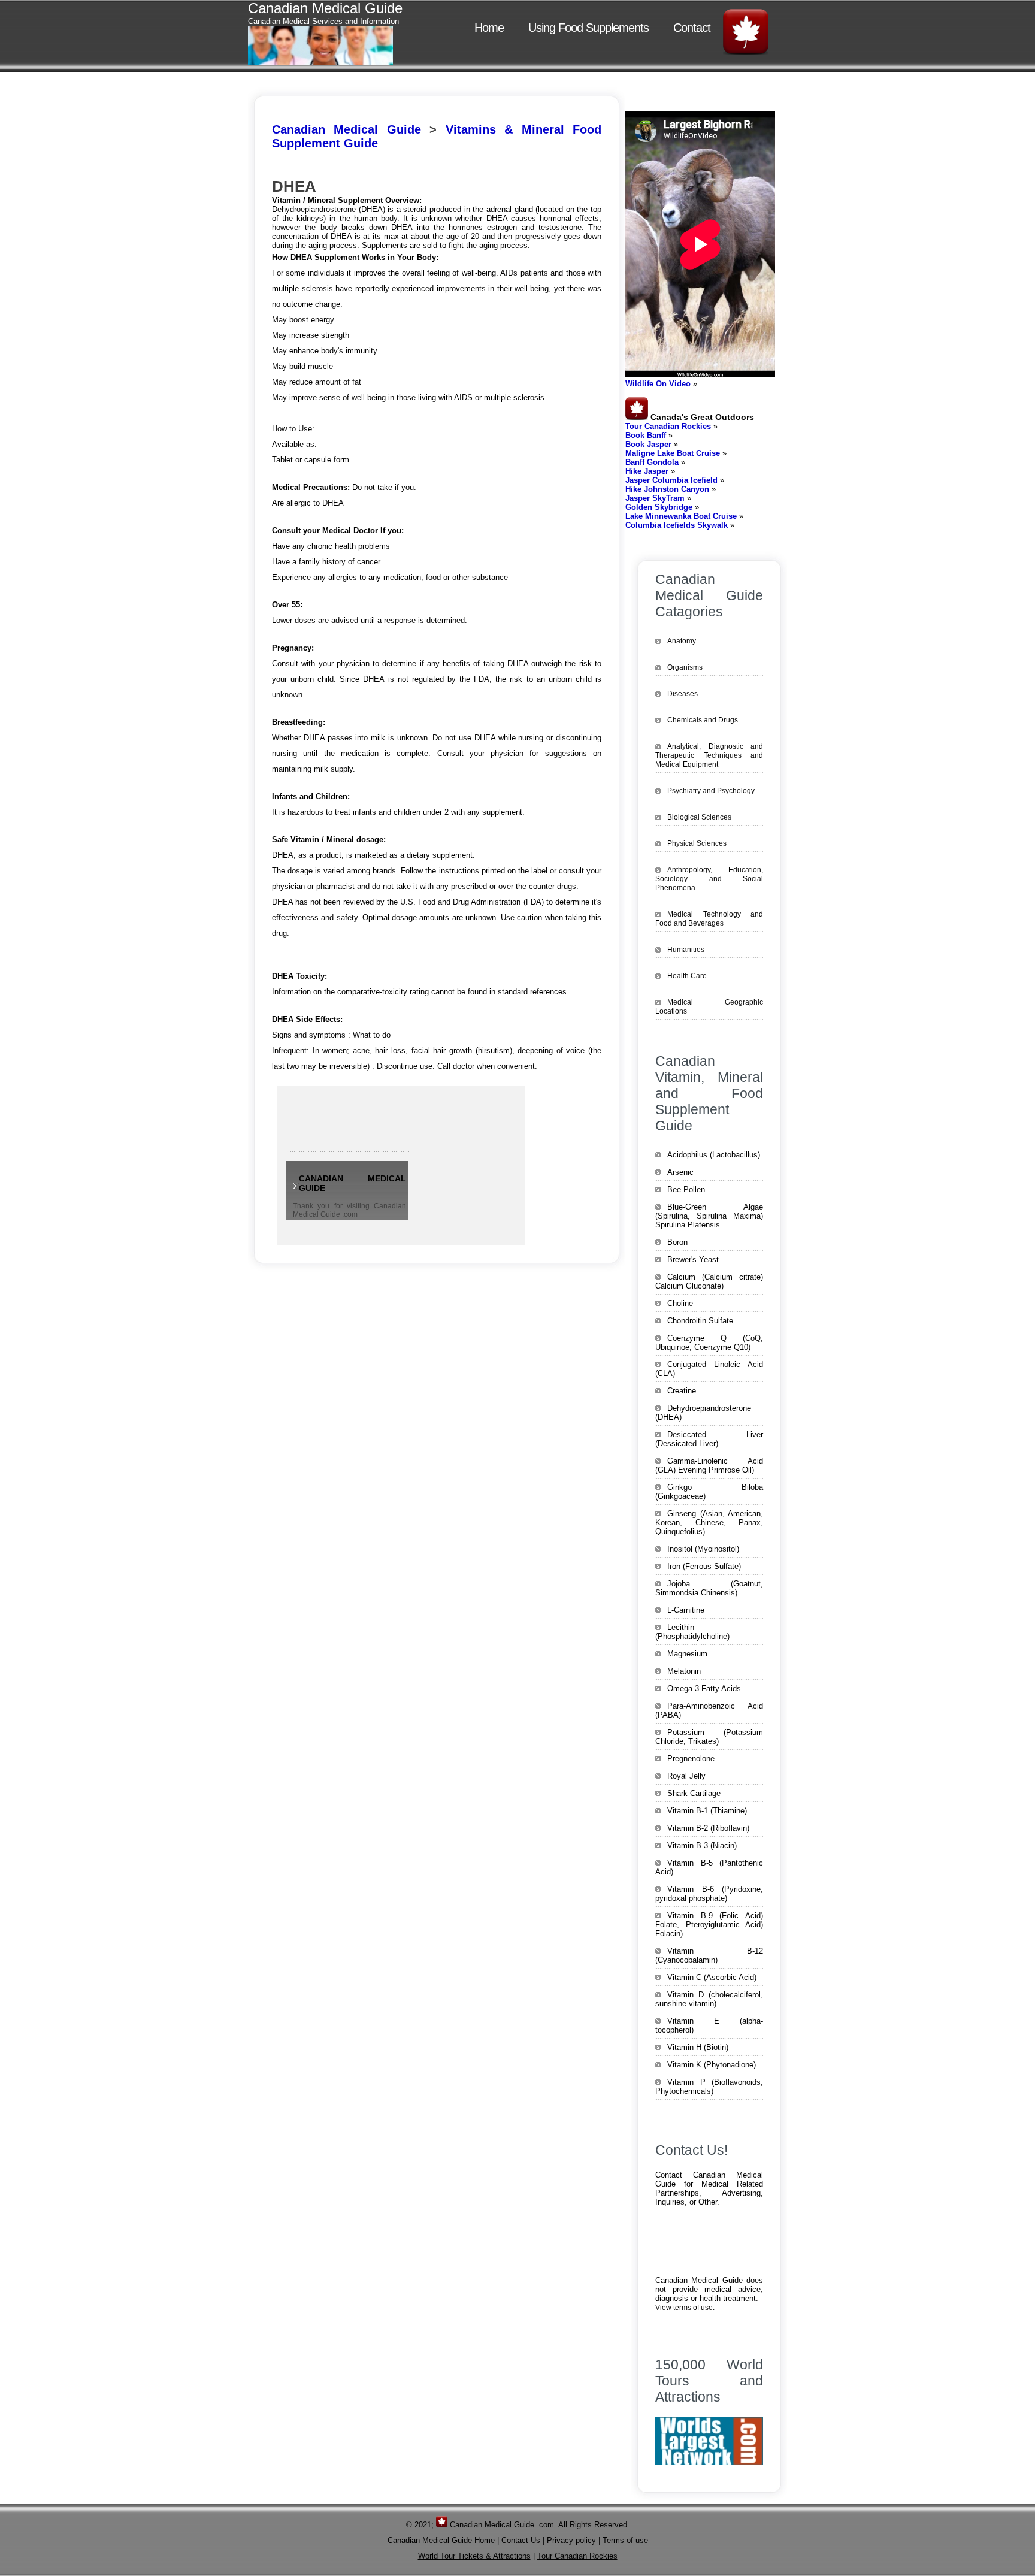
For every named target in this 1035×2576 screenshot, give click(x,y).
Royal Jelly (686, 1776)
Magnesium (687, 1654)
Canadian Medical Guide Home (441, 2540)
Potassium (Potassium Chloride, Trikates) (709, 1737)
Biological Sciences (699, 817)
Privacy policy (571, 2540)
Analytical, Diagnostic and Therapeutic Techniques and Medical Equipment (709, 755)
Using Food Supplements (588, 28)
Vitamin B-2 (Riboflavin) (708, 1828)
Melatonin (684, 1671)
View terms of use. (685, 2308)
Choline (680, 1303)
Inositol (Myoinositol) (703, 1549)
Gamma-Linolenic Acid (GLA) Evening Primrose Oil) (709, 1465)
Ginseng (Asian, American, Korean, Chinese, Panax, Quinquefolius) (709, 1523)
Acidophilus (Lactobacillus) (714, 1155)
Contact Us (521, 2540)
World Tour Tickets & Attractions (474, 2556)
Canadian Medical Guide (346, 129)
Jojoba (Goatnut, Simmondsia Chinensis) (709, 1588)
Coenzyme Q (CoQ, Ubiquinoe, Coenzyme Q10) (709, 1343)
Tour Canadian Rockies (577, 2556)
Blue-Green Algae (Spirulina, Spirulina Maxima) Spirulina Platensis (709, 1216)
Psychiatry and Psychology (711, 791)
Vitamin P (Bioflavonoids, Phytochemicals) (709, 2087)
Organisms (685, 667)
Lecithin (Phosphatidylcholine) (692, 1632)
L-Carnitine (686, 1610)
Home (489, 28)
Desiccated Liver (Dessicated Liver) (709, 1439)
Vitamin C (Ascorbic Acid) (712, 1977)
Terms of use (625, 2540)
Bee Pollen (686, 1189)
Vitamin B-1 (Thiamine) (707, 1811)
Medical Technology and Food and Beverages (709, 919)
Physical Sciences (697, 843)
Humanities (686, 950)
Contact (692, 28)
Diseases (683, 694)
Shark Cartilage (694, 1793)
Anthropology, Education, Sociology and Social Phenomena (709, 879)
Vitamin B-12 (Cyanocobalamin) (709, 1955)
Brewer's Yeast (693, 1260)
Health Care (687, 976)
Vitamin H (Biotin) (698, 2047)
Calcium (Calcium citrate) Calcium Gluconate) (709, 1281)
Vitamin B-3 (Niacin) (702, 1845)
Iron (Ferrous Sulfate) (704, 1566)
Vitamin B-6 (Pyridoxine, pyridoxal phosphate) (709, 1894)
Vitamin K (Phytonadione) (712, 2065)
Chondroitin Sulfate (700, 1321)
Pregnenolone (691, 1759)
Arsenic (680, 1172)
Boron (677, 1242)
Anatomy (682, 641)
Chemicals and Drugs (703, 720)
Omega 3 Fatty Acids (704, 1688)
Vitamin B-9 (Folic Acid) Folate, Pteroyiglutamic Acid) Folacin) (709, 1925)
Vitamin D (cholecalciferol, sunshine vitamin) (709, 1999)
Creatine (682, 1391)
